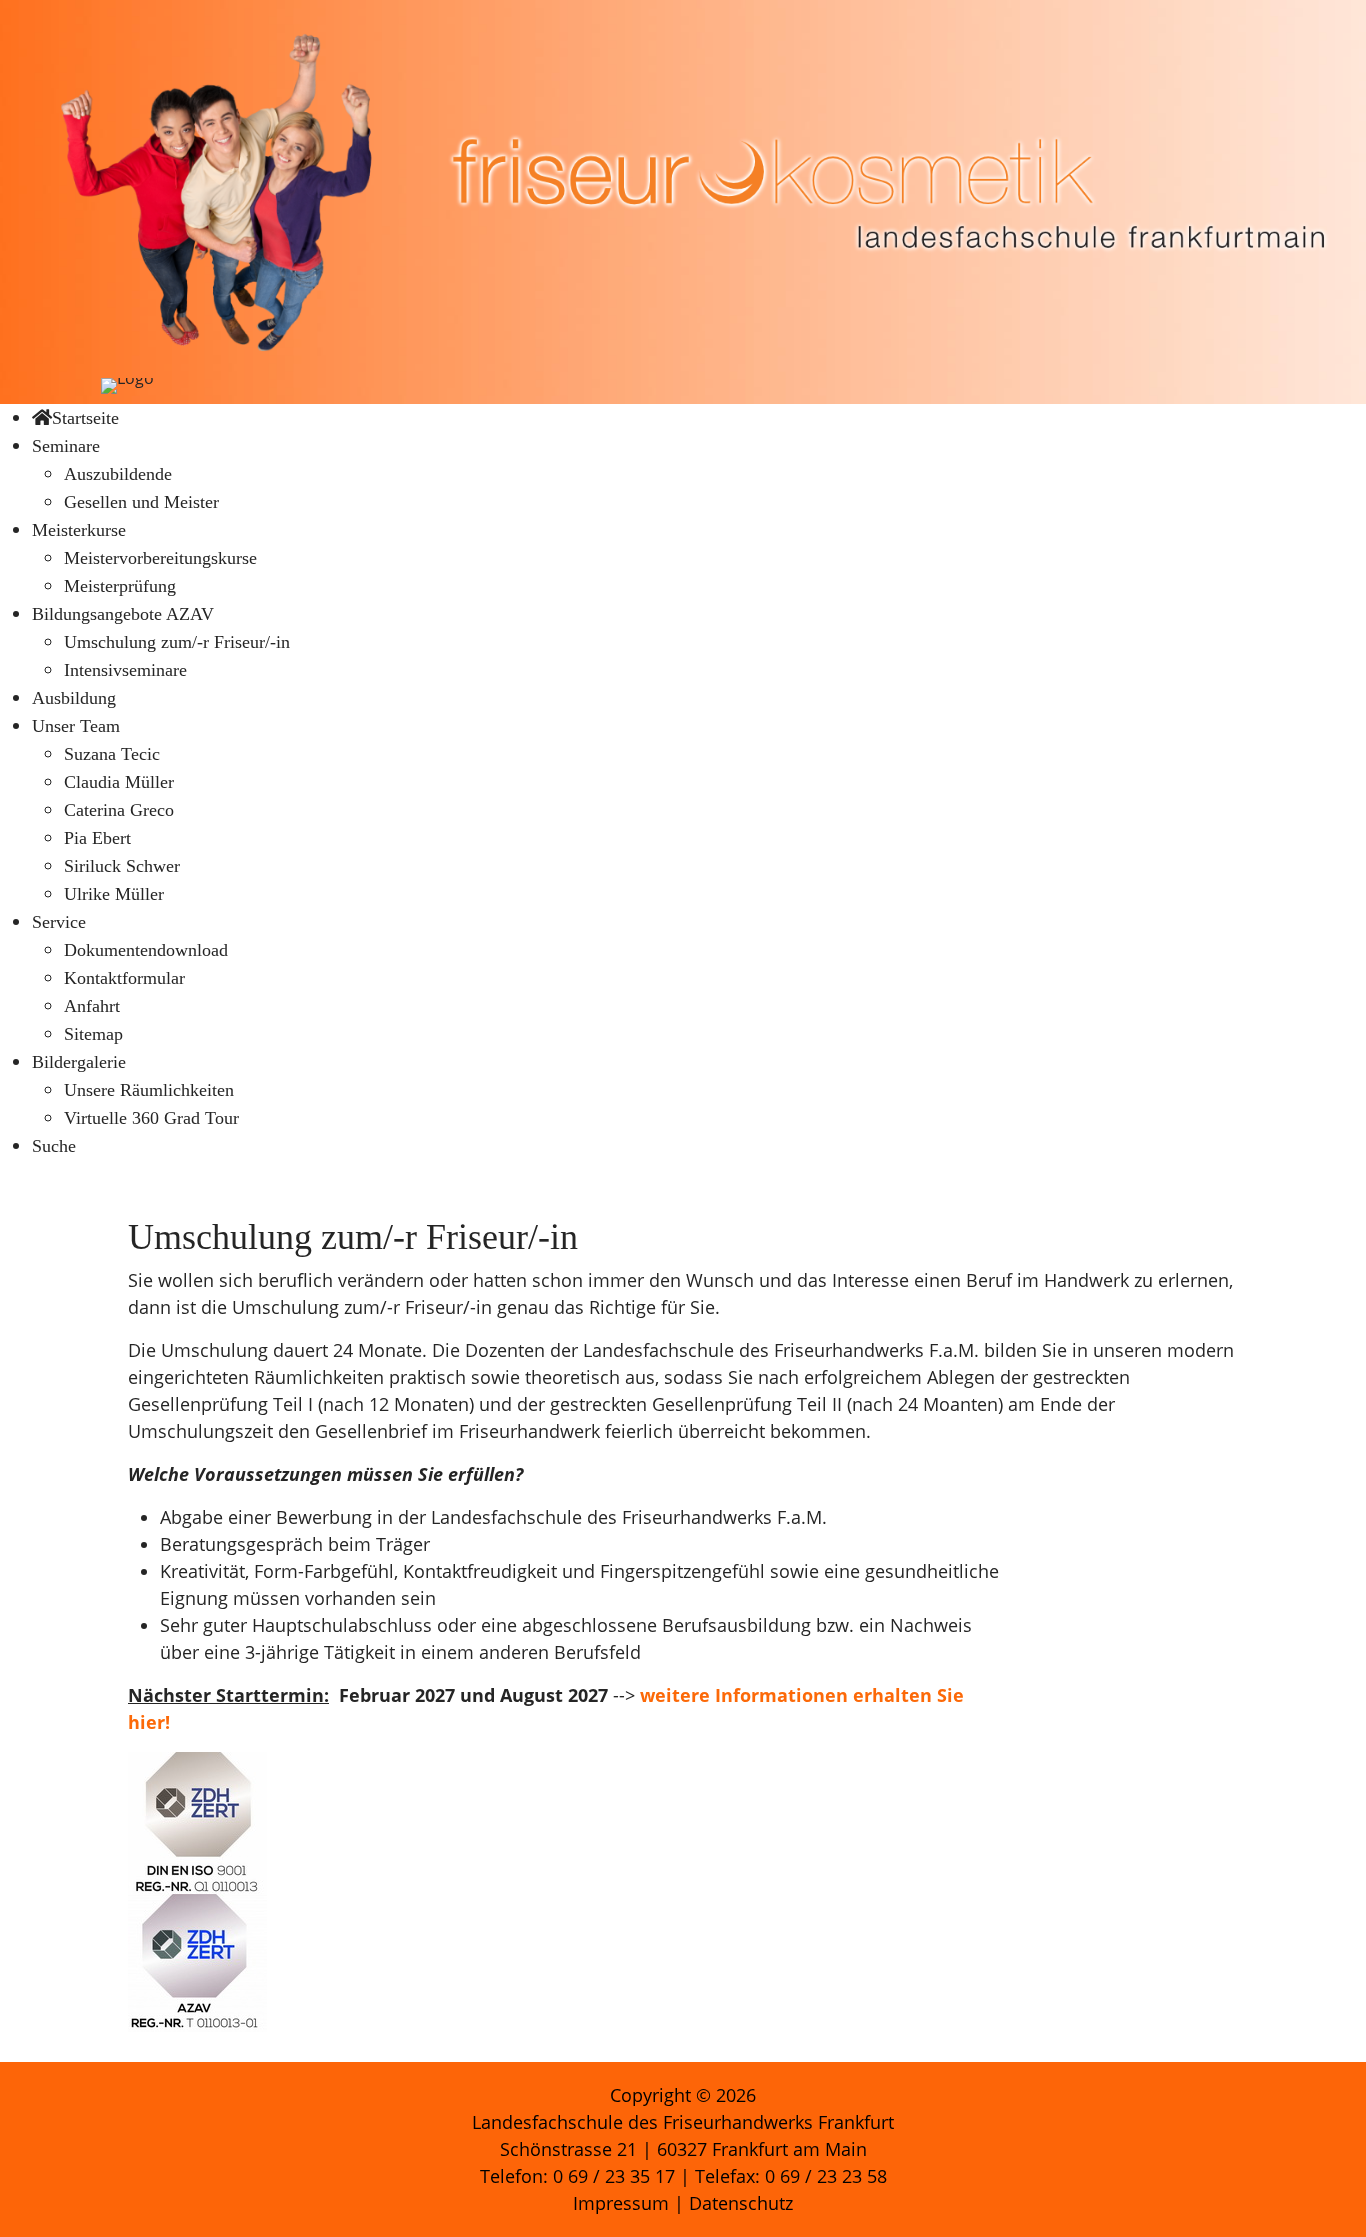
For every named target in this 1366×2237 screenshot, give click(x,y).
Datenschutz (741, 2203)
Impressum (621, 2203)
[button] (66, 445)
